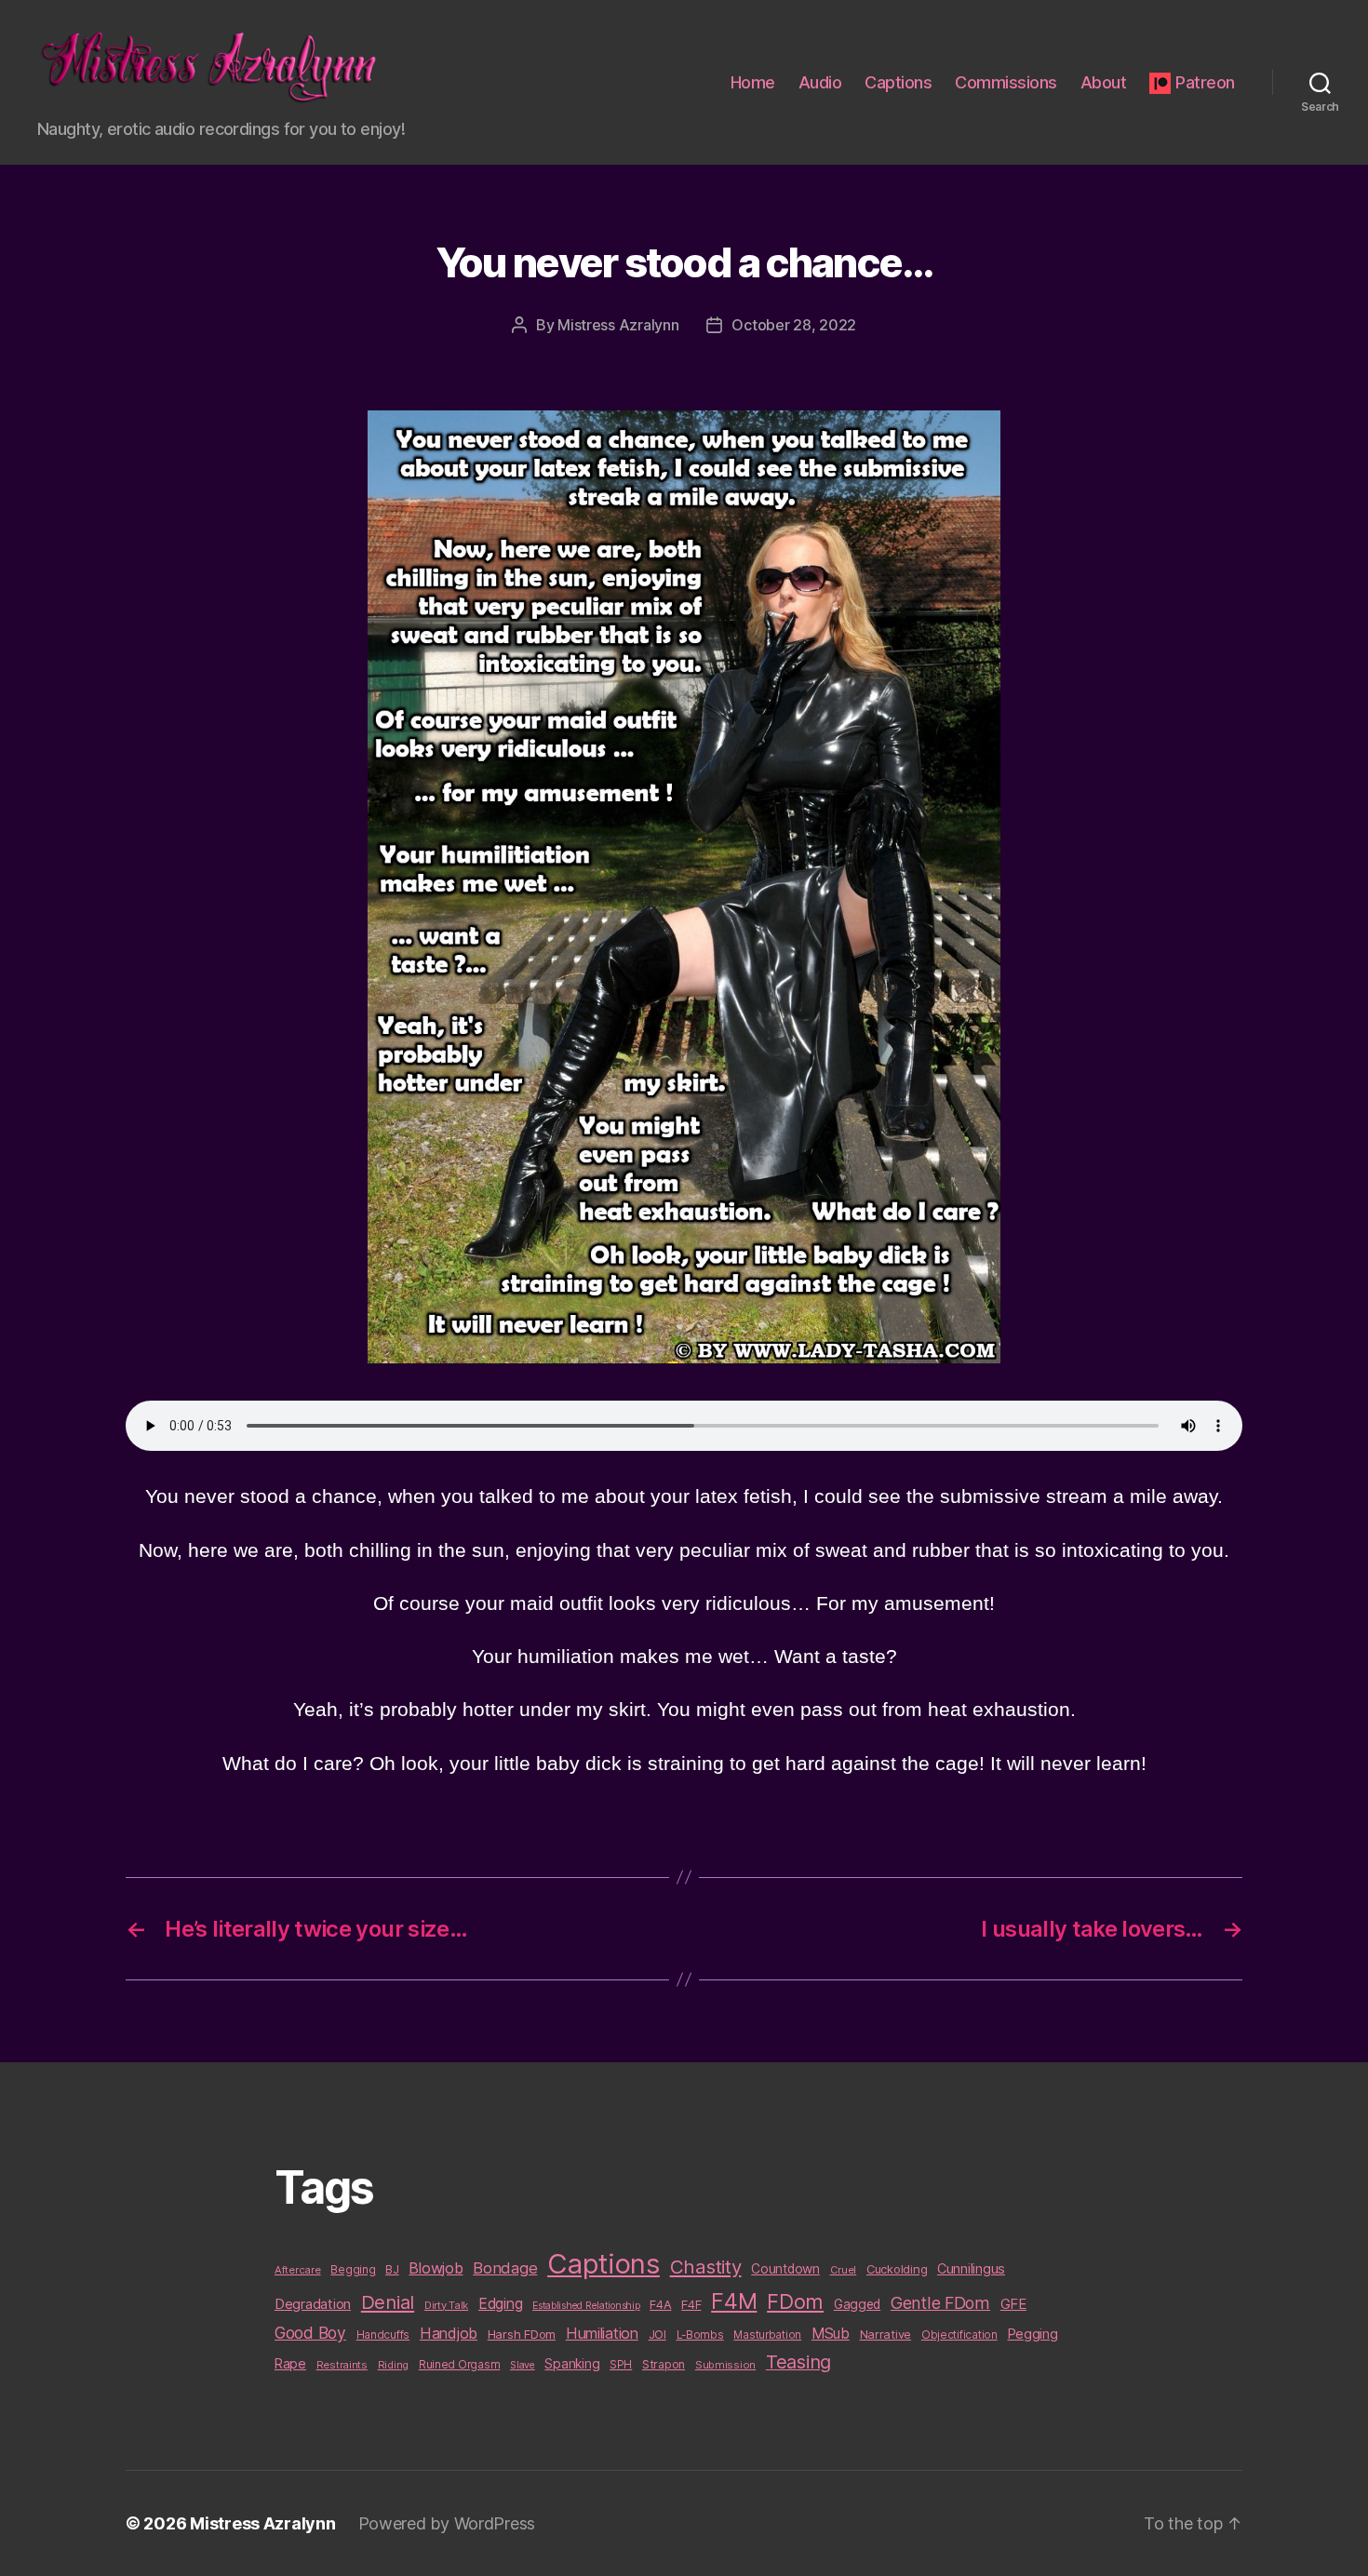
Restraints (342, 2365)
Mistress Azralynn (618, 325)
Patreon (1205, 82)
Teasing (798, 2362)
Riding (393, 2365)
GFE (1013, 2304)
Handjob (449, 2333)
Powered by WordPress (447, 2523)
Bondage (505, 2268)
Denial (388, 2302)
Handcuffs (383, 2335)
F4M (734, 2301)
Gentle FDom (940, 2303)
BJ (392, 2269)
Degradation (313, 2304)
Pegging (1033, 2334)
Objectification (959, 2335)
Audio (820, 82)
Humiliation (602, 2333)
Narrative (886, 2334)
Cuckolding (897, 2269)
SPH (621, 2365)
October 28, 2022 (794, 325)
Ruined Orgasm (460, 2365)
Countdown (785, 2269)
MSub (831, 2334)
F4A (660, 2304)
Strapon (664, 2364)
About (1104, 82)
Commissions (1006, 82)
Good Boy (310, 2333)
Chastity (706, 2267)
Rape (290, 2363)
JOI (657, 2334)
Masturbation (767, 2335)
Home (753, 82)
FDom (795, 2301)
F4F (691, 2304)
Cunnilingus (971, 2268)
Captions (898, 82)
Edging (500, 2304)
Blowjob (436, 2268)
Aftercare (298, 2270)
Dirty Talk (446, 2305)
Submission (725, 2365)
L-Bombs (700, 2335)
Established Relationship (586, 2306)
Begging (353, 2270)
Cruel (844, 2270)
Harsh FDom (522, 2334)
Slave (523, 2365)
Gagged (857, 2304)
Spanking (572, 2364)
